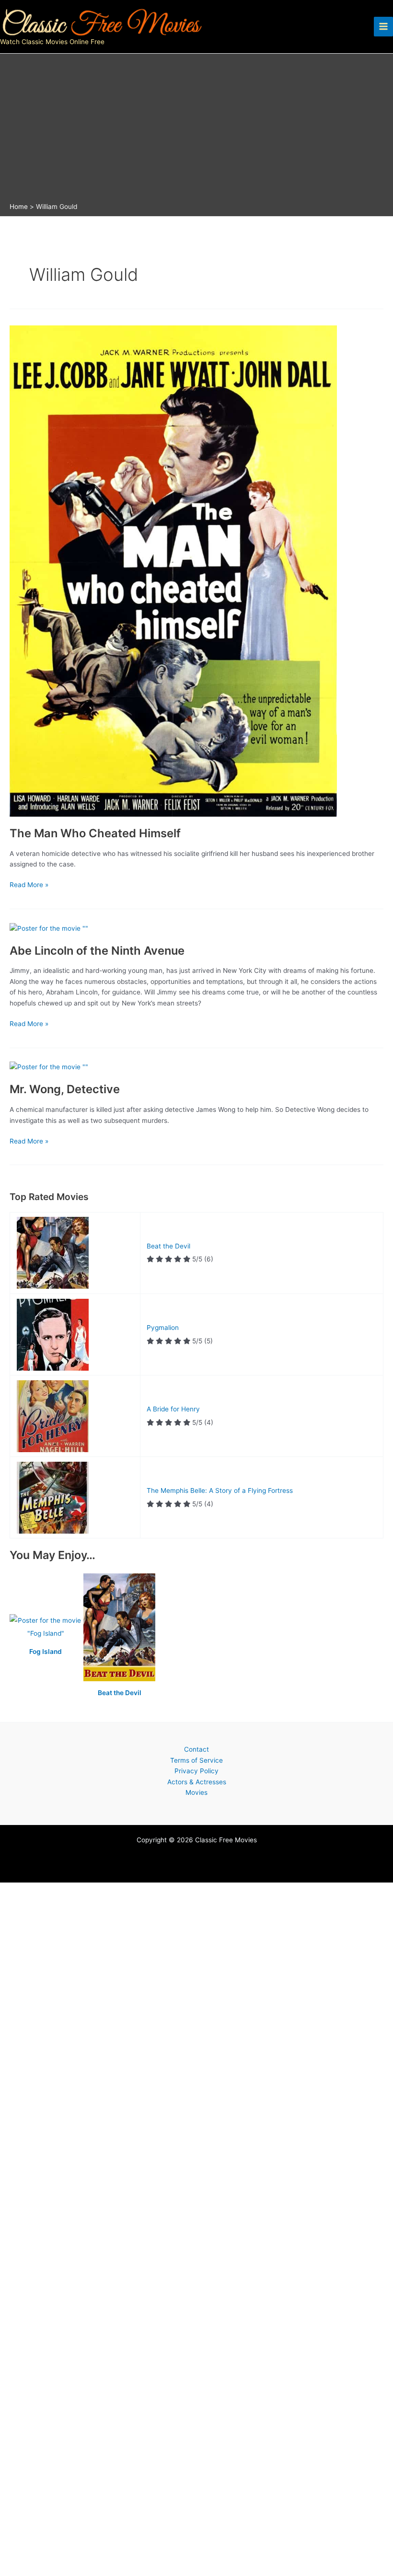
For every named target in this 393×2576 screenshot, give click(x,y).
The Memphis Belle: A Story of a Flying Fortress (220, 1490)
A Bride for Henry (173, 1409)
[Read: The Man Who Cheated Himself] (173, 570)
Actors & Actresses (197, 1782)
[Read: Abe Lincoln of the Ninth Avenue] (49, 928)
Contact (196, 1749)
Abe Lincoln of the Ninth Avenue (97, 951)
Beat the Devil (168, 1246)
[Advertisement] (196, 130)
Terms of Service (196, 1760)
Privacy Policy (196, 1771)
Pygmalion (163, 1328)
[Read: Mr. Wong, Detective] (49, 1066)
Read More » (29, 885)
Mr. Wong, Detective (65, 1089)
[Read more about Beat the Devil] (119, 1628)
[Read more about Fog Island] (46, 1628)
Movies (196, 1792)
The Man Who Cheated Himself (95, 833)
